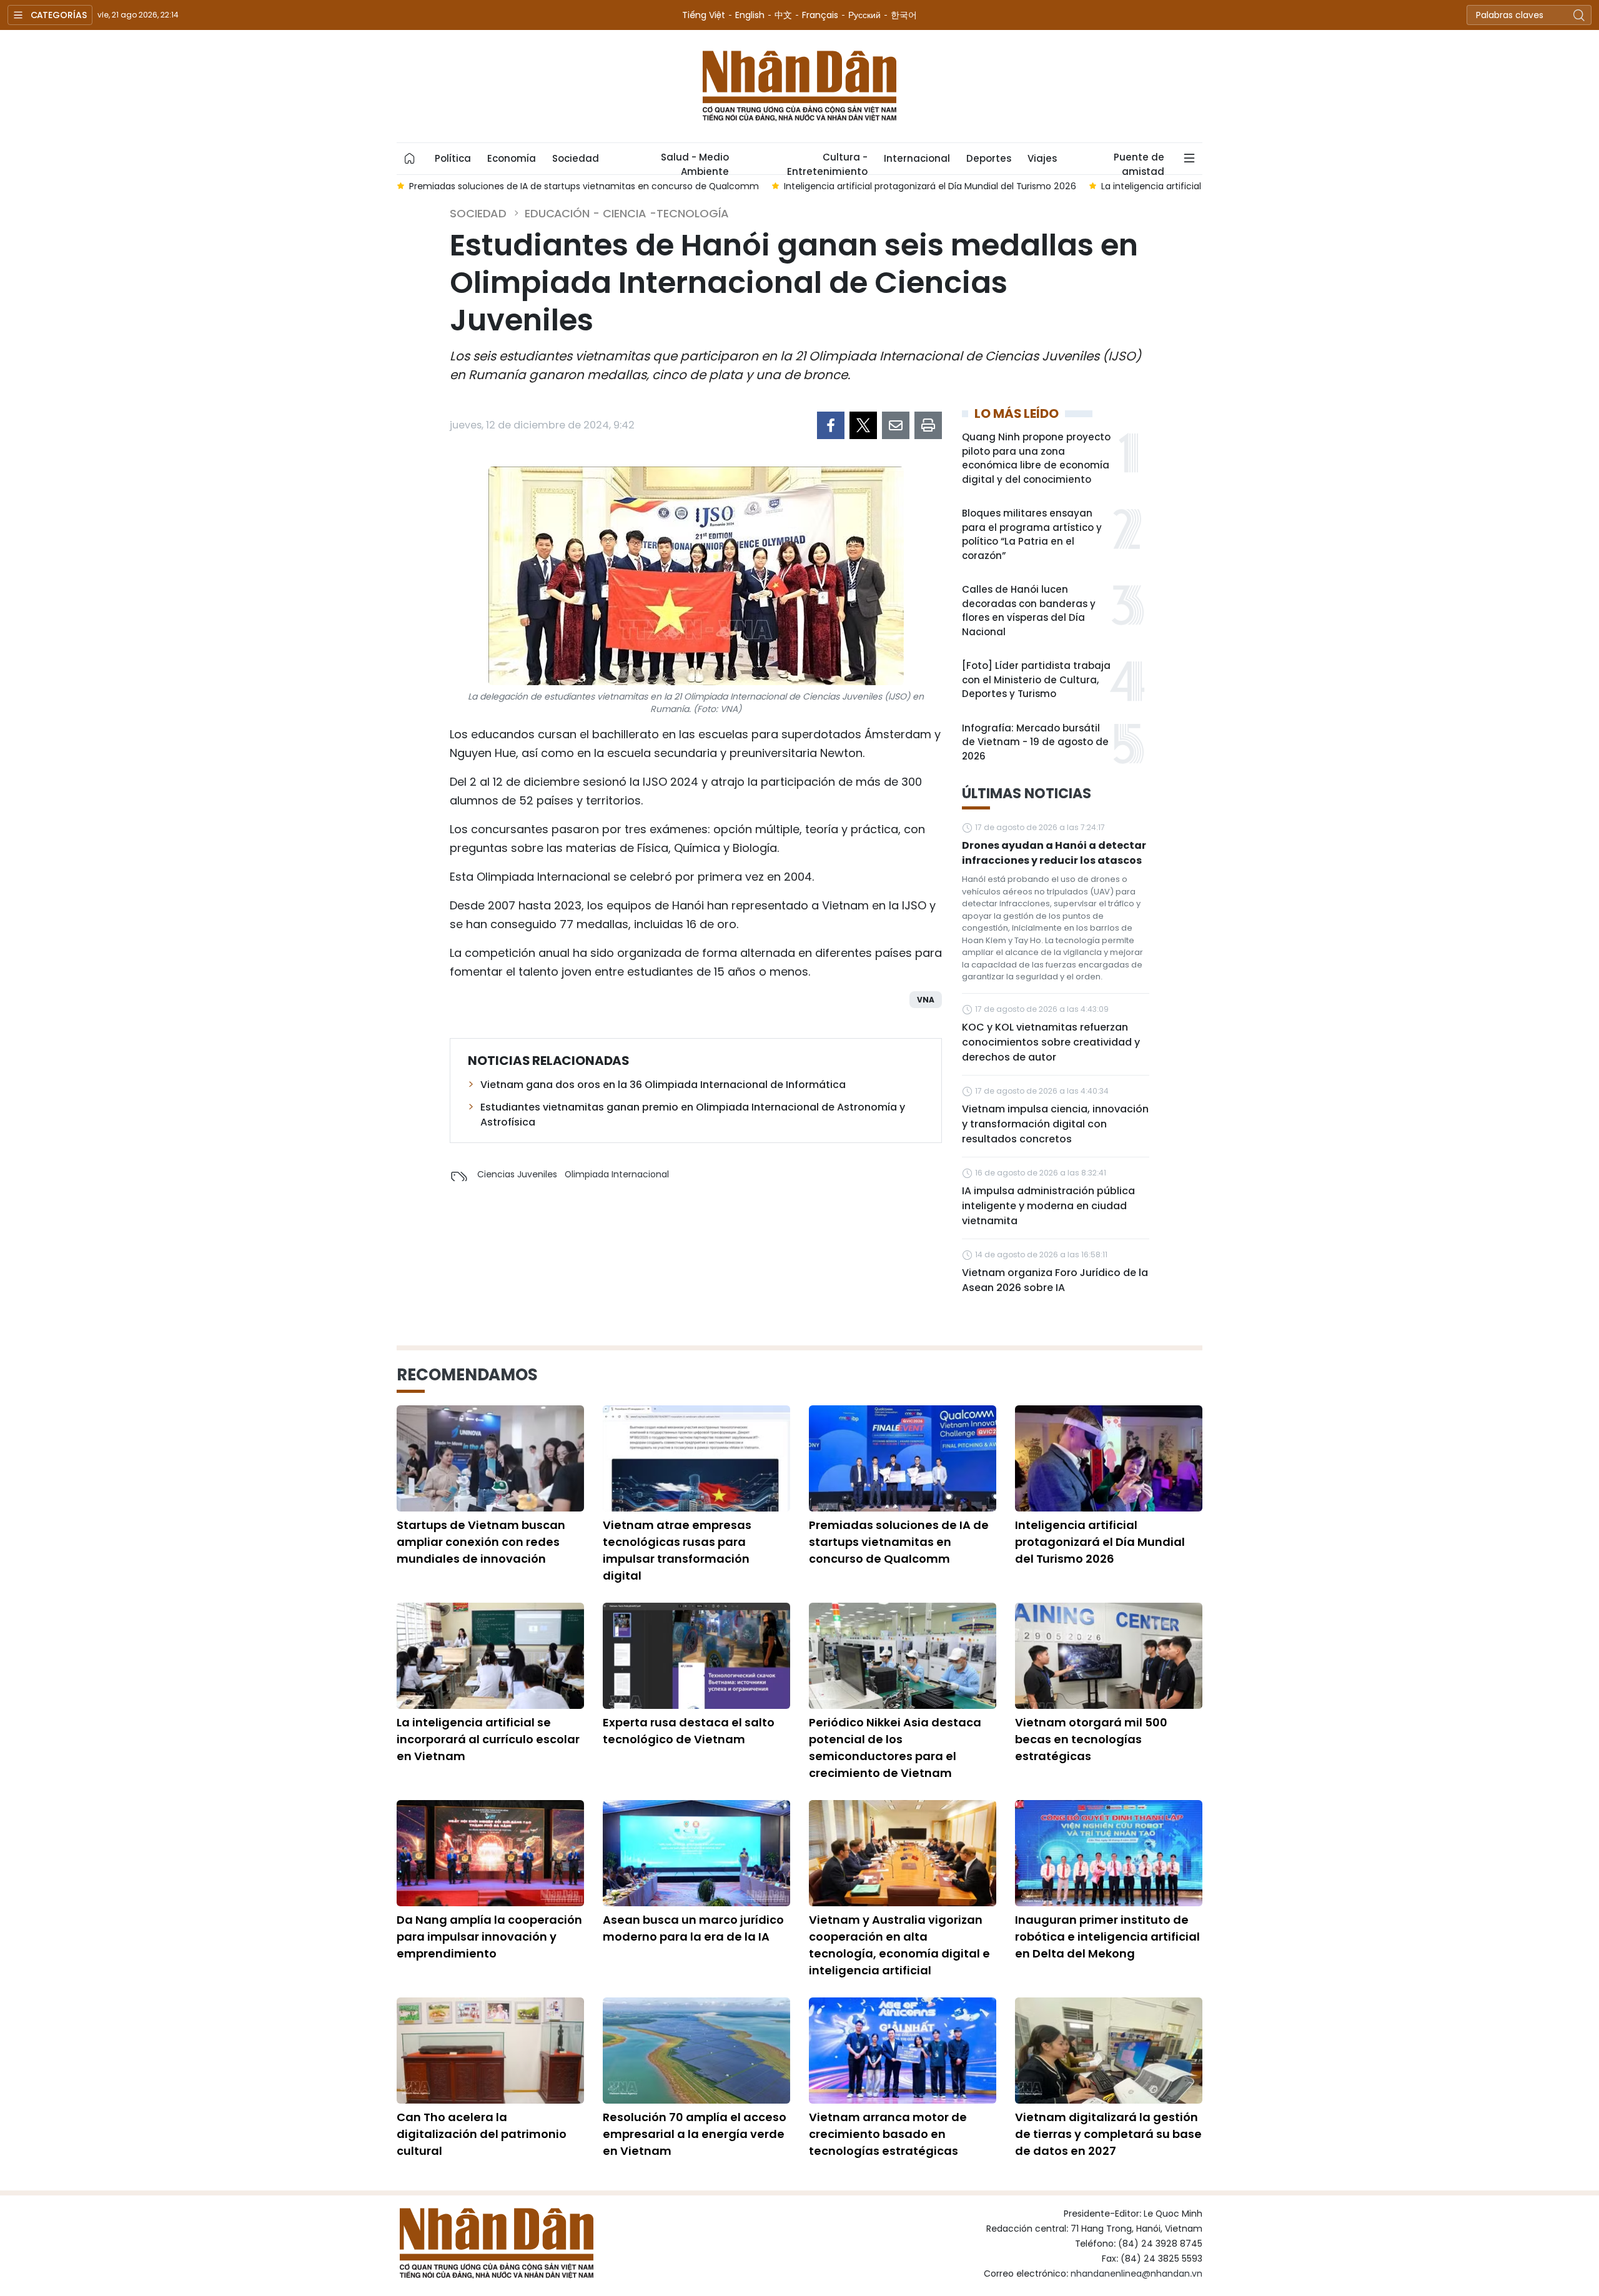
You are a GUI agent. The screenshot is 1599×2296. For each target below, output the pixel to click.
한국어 (904, 15)
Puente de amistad (1139, 162)
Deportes (989, 158)
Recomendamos (467, 1375)
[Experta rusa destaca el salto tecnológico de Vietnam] (696, 1656)
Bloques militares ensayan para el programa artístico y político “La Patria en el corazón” (1032, 534)
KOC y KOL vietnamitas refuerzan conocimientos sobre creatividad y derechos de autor (1051, 1042)
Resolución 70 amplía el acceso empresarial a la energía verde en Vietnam (695, 2134)
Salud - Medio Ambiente (695, 162)
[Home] (410, 159)
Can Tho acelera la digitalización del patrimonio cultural (482, 2134)
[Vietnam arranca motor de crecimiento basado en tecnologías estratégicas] (903, 2051)
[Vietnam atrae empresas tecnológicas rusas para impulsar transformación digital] (696, 1458)
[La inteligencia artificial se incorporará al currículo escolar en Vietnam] (490, 1656)
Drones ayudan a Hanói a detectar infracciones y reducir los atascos (1054, 853)
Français (820, 15)
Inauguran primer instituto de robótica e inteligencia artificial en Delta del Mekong (1107, 1937)
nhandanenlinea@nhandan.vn (1136, 2274)
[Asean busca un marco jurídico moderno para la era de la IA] (696, 1853)
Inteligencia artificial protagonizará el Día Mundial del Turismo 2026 (1100, 1542)
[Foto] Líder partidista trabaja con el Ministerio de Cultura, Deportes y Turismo (1036, 680)
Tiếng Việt (704, 15)
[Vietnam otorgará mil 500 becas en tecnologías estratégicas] (1109, 1656)
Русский (864, 15)
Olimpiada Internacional (617, 1174)
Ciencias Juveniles (517, 1174)
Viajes (1042, 158)
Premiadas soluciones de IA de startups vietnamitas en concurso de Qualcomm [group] (584, 186)
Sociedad (576, 158)
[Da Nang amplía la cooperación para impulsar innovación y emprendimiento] (490, 1853)
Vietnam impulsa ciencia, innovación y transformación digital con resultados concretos (1055, 1124)
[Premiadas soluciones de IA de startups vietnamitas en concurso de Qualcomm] (903, 1458)
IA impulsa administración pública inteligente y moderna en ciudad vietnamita (1048, 1206)
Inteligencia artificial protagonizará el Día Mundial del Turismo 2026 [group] (930, 186)
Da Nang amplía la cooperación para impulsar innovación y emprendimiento (489, 1937)
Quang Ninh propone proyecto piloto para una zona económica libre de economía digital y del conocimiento (1036, 458)
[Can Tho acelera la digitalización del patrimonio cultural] (490, 2051)
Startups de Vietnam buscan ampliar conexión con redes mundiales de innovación (481, 1542)
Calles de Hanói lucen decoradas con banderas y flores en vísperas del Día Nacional (1029, 611)
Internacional (917, 158)
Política (453, 158)
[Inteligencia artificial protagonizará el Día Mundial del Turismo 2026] (1109, 1458)
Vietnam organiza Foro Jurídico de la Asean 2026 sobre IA (1055, 1280)
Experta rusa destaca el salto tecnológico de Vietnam (689, 1731)
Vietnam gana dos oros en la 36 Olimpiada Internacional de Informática (663, 1085)
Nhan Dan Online (799, 86)
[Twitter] (863, 425)
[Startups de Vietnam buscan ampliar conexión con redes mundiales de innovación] (490, 1458)
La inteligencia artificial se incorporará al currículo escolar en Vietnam (488, 1739)
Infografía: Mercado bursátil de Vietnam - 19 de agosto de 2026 (1035, 742)
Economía (512, 158)
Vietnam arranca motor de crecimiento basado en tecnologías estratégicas (888, 2134)
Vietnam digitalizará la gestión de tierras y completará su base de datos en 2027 (1108, 2134)
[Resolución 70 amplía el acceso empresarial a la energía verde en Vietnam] (696, 2051)
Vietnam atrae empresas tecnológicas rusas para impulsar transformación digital (677, 1550)
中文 (783, 15)
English (750, 15)
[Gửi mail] (896, 425)
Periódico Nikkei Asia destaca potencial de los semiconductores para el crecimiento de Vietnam (895, 1748)
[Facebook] (831, 425)
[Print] (928, 425)
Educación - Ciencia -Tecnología (627, 213)
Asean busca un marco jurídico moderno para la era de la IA (693, 1928)
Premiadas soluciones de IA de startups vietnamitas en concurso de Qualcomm (899, 1542)
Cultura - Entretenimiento (827, 162)
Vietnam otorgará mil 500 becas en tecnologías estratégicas (1091, 1739)
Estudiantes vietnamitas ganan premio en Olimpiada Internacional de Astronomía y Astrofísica (693, 1115)
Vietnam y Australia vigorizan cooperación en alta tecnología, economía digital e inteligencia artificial (899, 1945)
